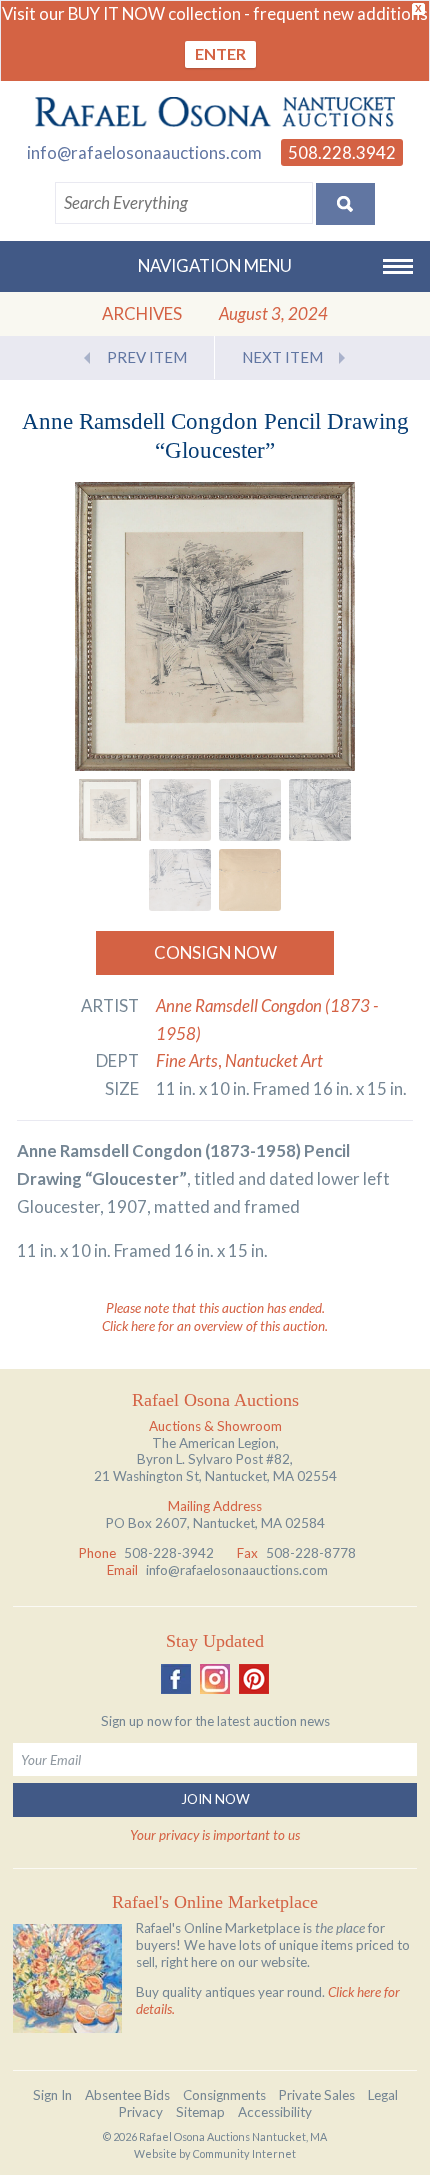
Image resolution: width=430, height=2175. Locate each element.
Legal (383, 2095)
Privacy (141, 2112)
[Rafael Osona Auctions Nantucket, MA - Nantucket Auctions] (215, 112)
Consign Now (215, 952)
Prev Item (147, 357)
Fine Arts (187, 1060)
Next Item (282, 357)
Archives (142, 313)
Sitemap (200, 2112)
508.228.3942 (342, 152)
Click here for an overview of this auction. (215, 1326)
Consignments (224, 2095)
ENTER (220, 53)
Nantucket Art (274, 1060)
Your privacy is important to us (215, 1835)
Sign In (52, 2095)
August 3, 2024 (273, 313)
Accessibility (275, 2112)
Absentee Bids (127, 2095)
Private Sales (317, 2095)
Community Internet (244, 2153)
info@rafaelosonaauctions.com (144, 152)
